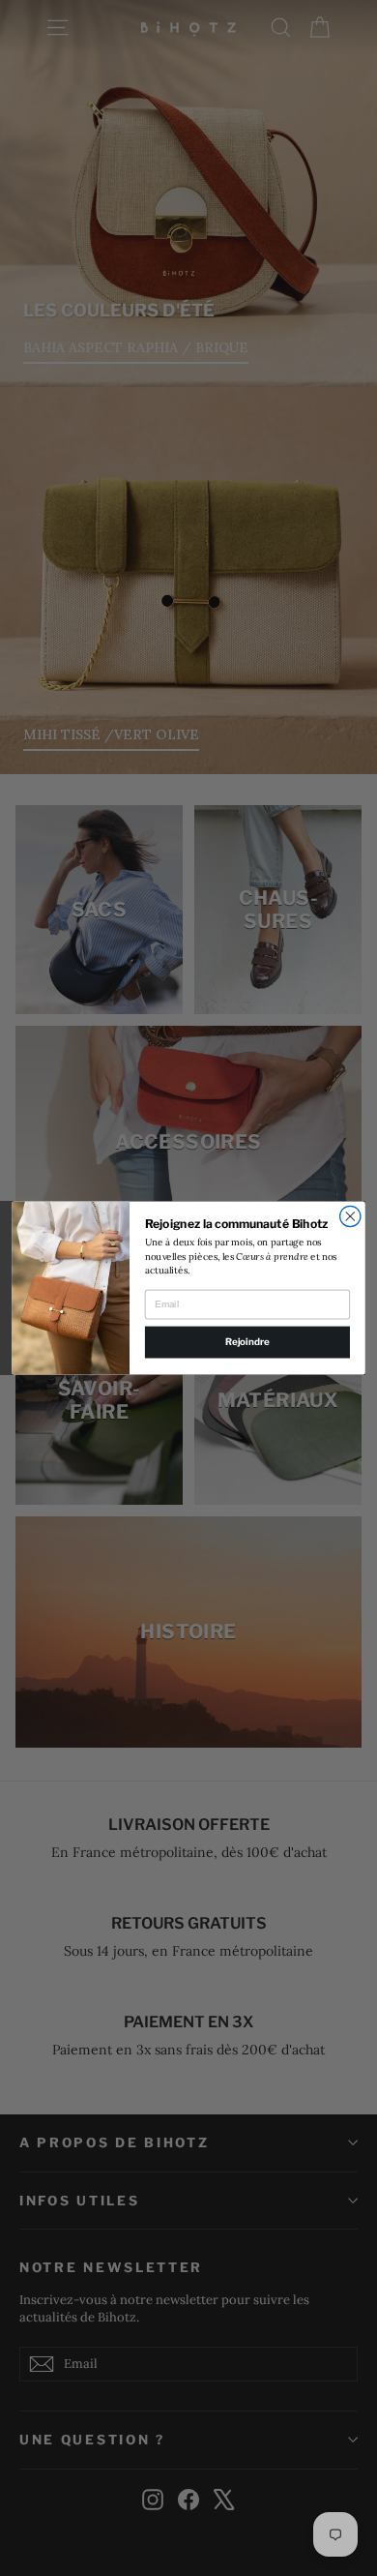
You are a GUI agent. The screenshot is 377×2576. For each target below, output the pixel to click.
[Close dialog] (350, 1216)
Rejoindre (247, 1342)
